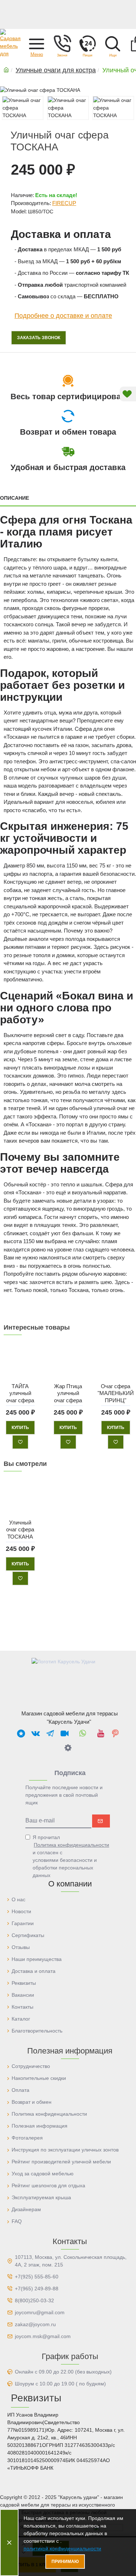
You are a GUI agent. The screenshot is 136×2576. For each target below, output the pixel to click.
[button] (37, 43)
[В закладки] (20, 1442)
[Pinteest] (115, 1733)
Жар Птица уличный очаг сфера (68, 1393)
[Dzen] (68, 1748)
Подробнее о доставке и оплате (63, 316)
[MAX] (21, 1733)
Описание (15, 498)
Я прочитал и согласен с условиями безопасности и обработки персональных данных (71, 1856)
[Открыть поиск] (113, 43)
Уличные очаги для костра (56, 70)
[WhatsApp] (83, 1733)
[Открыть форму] (87, 43)
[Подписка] (101, 1821)
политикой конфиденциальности (62, 2549)
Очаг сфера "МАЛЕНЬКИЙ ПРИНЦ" (116, 1393)
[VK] (36, 1733)
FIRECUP (64, 203)
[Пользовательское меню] (62, 43)
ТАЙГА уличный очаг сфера (20, 1393)
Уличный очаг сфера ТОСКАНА (20, 1529)
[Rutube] (65, 1733)
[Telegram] (50, 1733)
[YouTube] (101, 1733)
